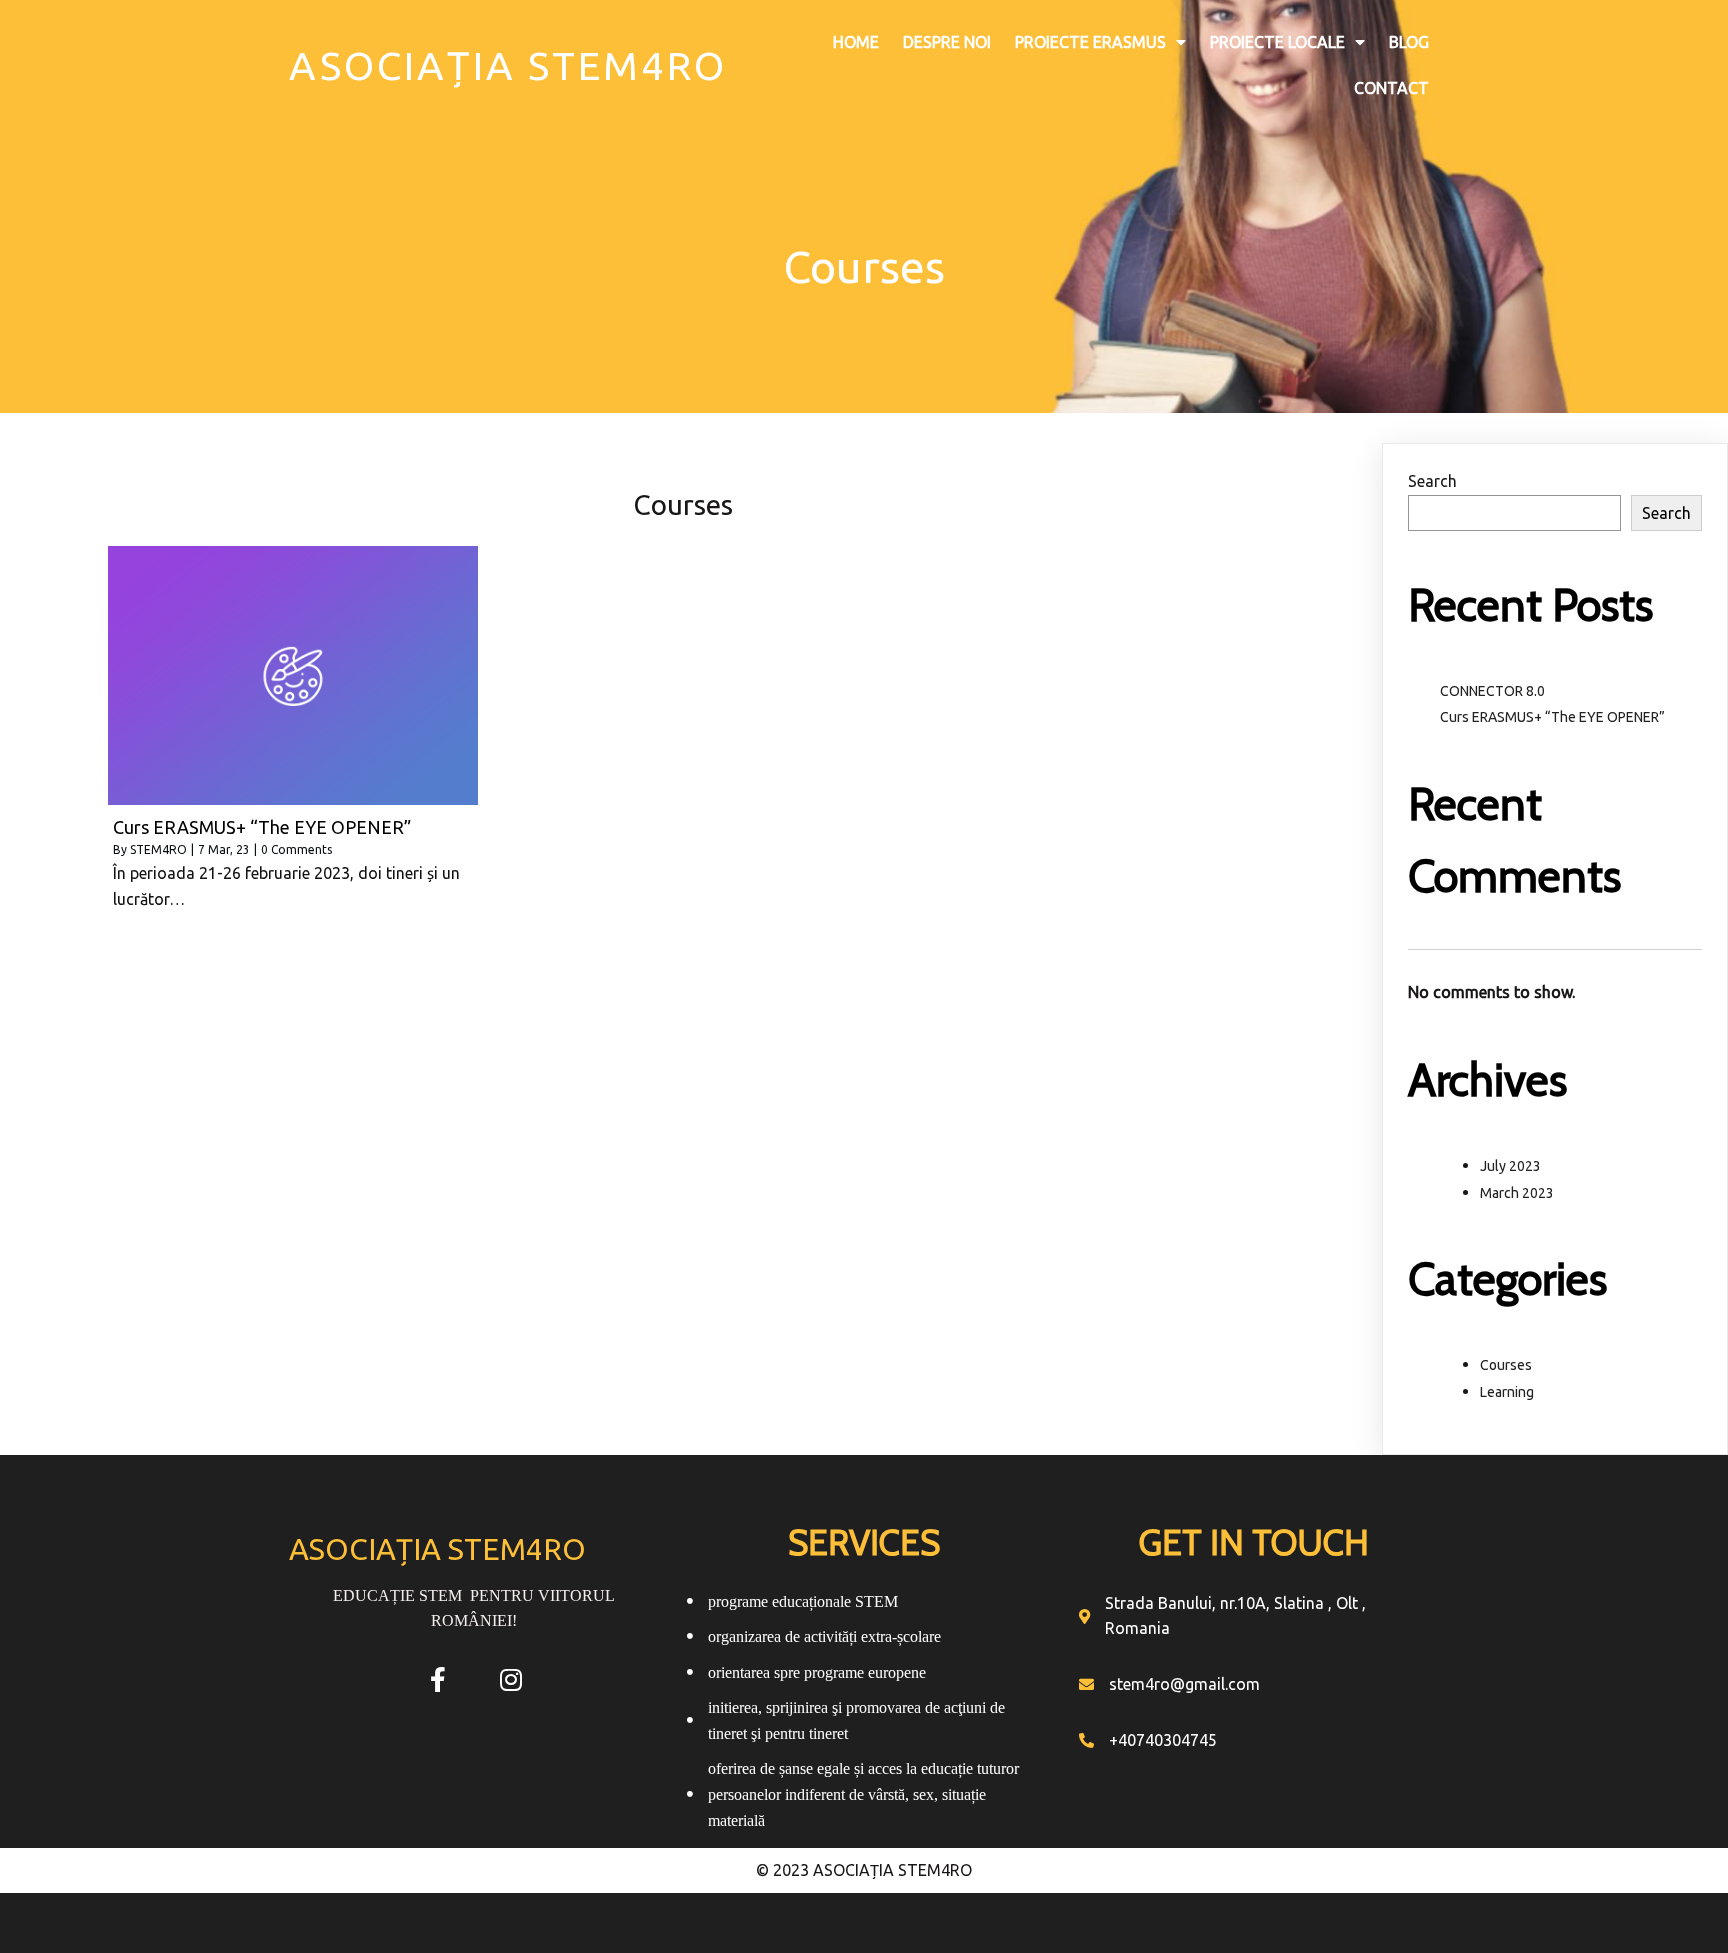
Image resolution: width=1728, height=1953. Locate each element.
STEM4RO (158, 849)
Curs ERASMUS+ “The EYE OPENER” (1552, 717)
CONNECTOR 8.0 (1492, 691)
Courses (1506, 1365)
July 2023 (1510, 1166)
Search (1432, 481)
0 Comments (296, 849)
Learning (1507, 1392)
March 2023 (1517, 1193)
